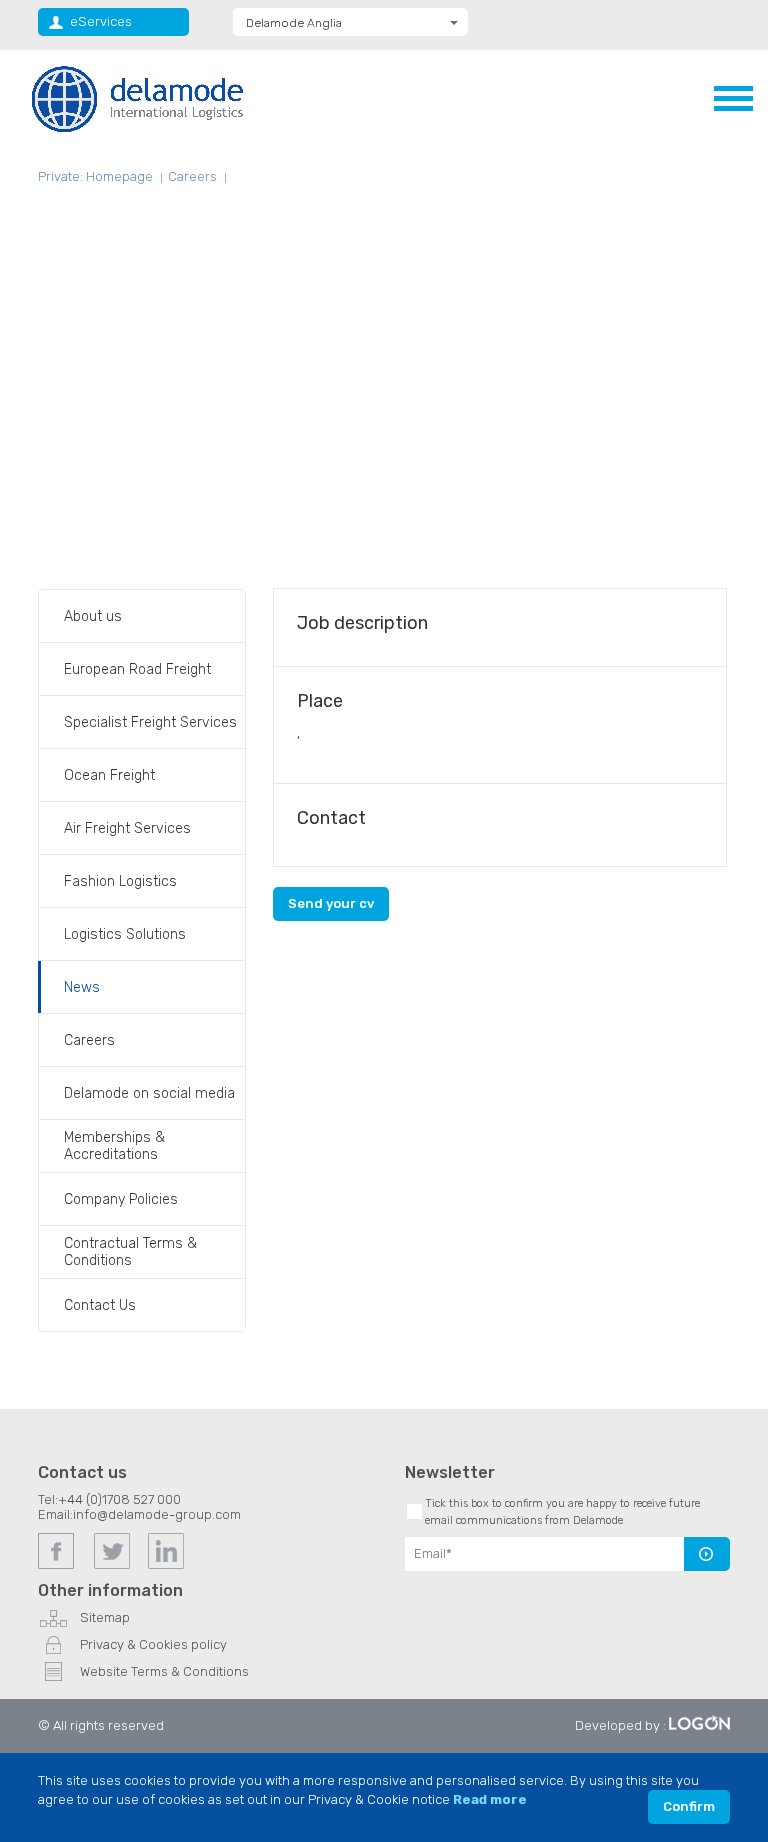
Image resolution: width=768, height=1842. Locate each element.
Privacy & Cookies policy (153, 1644)
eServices (101, 21)
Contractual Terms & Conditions (130, 1252)
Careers (192, 176)
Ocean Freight (109, 775)
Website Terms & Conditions (164, 1671)
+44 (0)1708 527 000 (119, 1499)
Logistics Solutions (125, 934)
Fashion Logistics (120, 881)
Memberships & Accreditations (114, 1146)
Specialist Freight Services (150, 722)
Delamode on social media (149, 1093)
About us (93, 616)
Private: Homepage (95, 176)
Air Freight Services (127, 828)
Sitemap (105, 1617)
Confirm (689, 1806)
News (82, 987)
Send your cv (331, 903)
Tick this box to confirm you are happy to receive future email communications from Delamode (562, 1512)
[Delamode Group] (137, 98)
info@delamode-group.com (157, 1514)
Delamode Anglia (294, 23)
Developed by (617, 1725)
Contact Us (100, 1305)
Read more (490, 1799)
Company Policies (121, 1199)
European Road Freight (137, 669)
